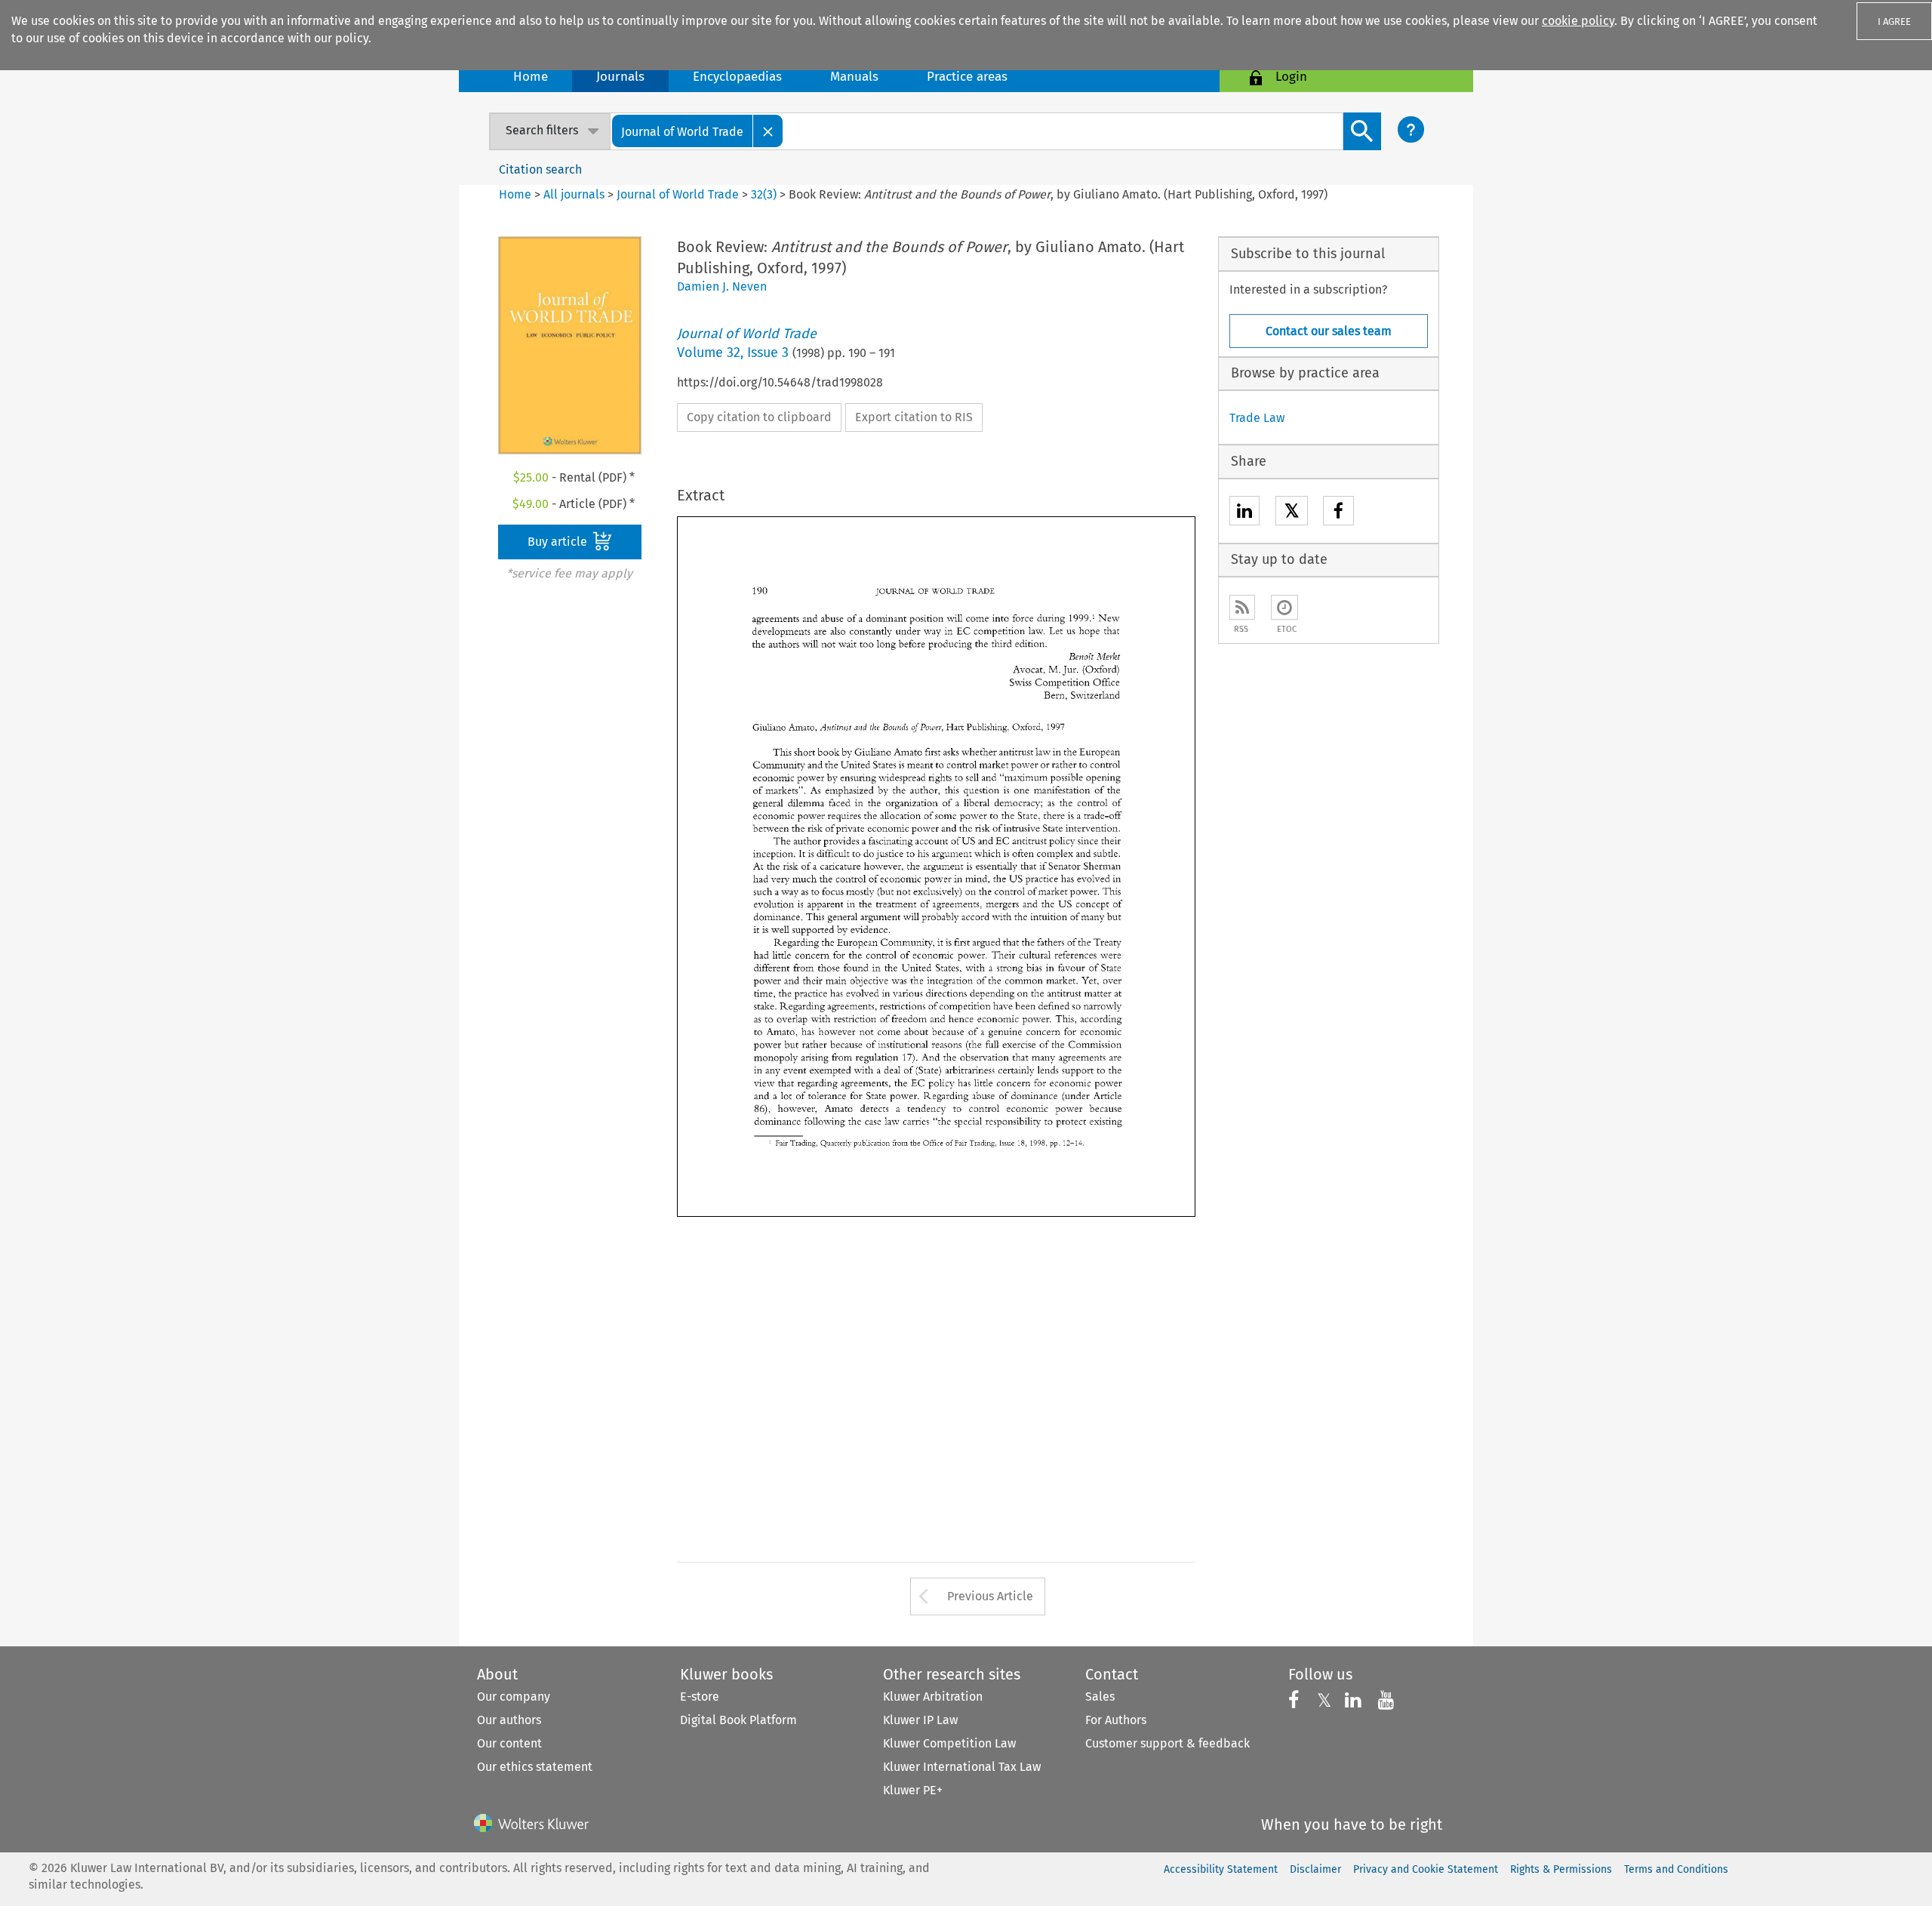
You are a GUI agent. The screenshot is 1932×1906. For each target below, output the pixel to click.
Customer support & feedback (1168, 1743)
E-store (700, 1697)
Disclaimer (1315, 1869)
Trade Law (1257, 418)
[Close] (768, 131)
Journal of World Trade (678, 194)
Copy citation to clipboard (759, 417)
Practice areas (967, 77)
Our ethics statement (535, 1767)
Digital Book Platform (738, 1720)
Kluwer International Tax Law (962, 1767)
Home (531, 77)
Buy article (559, 542)
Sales (1100, 1697)
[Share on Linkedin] (1244, 513)
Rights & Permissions (1561, 1869)
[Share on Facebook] (1338, 513)
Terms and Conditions (1676, 1869)
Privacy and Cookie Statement (1426, 1869)
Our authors (509, 1720)
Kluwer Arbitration (933, 1697)
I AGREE (1894, 22)
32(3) (764, 194)
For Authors (1116, 1720)
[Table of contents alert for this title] (1284, 607)
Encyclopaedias (737, 77)
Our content (509, 1743)
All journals (575, 194)
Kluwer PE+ (913, 1790)
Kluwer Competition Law (949, 1743)
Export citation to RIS (914, 417)
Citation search (540, 169)
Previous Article (990, 1596)
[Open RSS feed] (1242, 607)
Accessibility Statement (1221, 1869)
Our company (514, 1697)
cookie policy (1578, 21)
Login (1291, 77)
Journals (620, 77)
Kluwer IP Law (920, 1720)
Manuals (854, 77)
